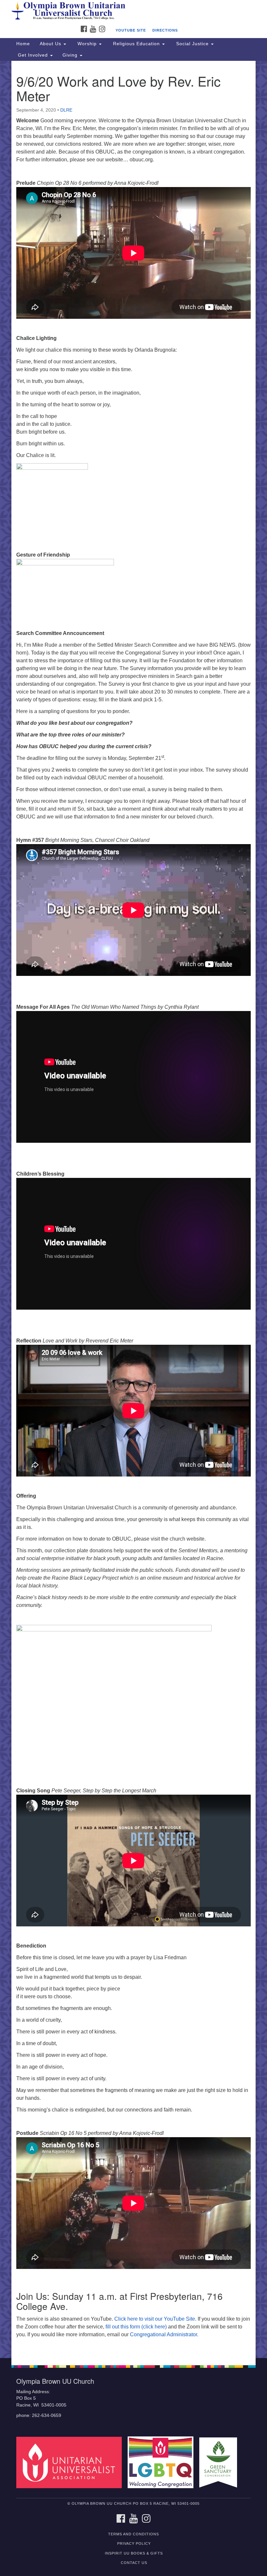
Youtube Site (131, 30)
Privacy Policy (134, 2543)
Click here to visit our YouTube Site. (155, 2319)
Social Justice (192, 44)
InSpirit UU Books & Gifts (134, 2553)
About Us (51, 44)
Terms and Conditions (133, 2534)
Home (23, 44)
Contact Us (134, 2563)
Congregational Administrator (163, 2334)
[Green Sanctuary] (220, 2462)
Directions (165, 30)
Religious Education (136, 44)
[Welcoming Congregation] (163, 2462)
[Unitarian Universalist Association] (71, 2462)
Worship (87, 44)
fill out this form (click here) (136, 2327)
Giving (71, 55)
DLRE (66, 110)
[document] (133, 1209)
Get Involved (33, 55)
